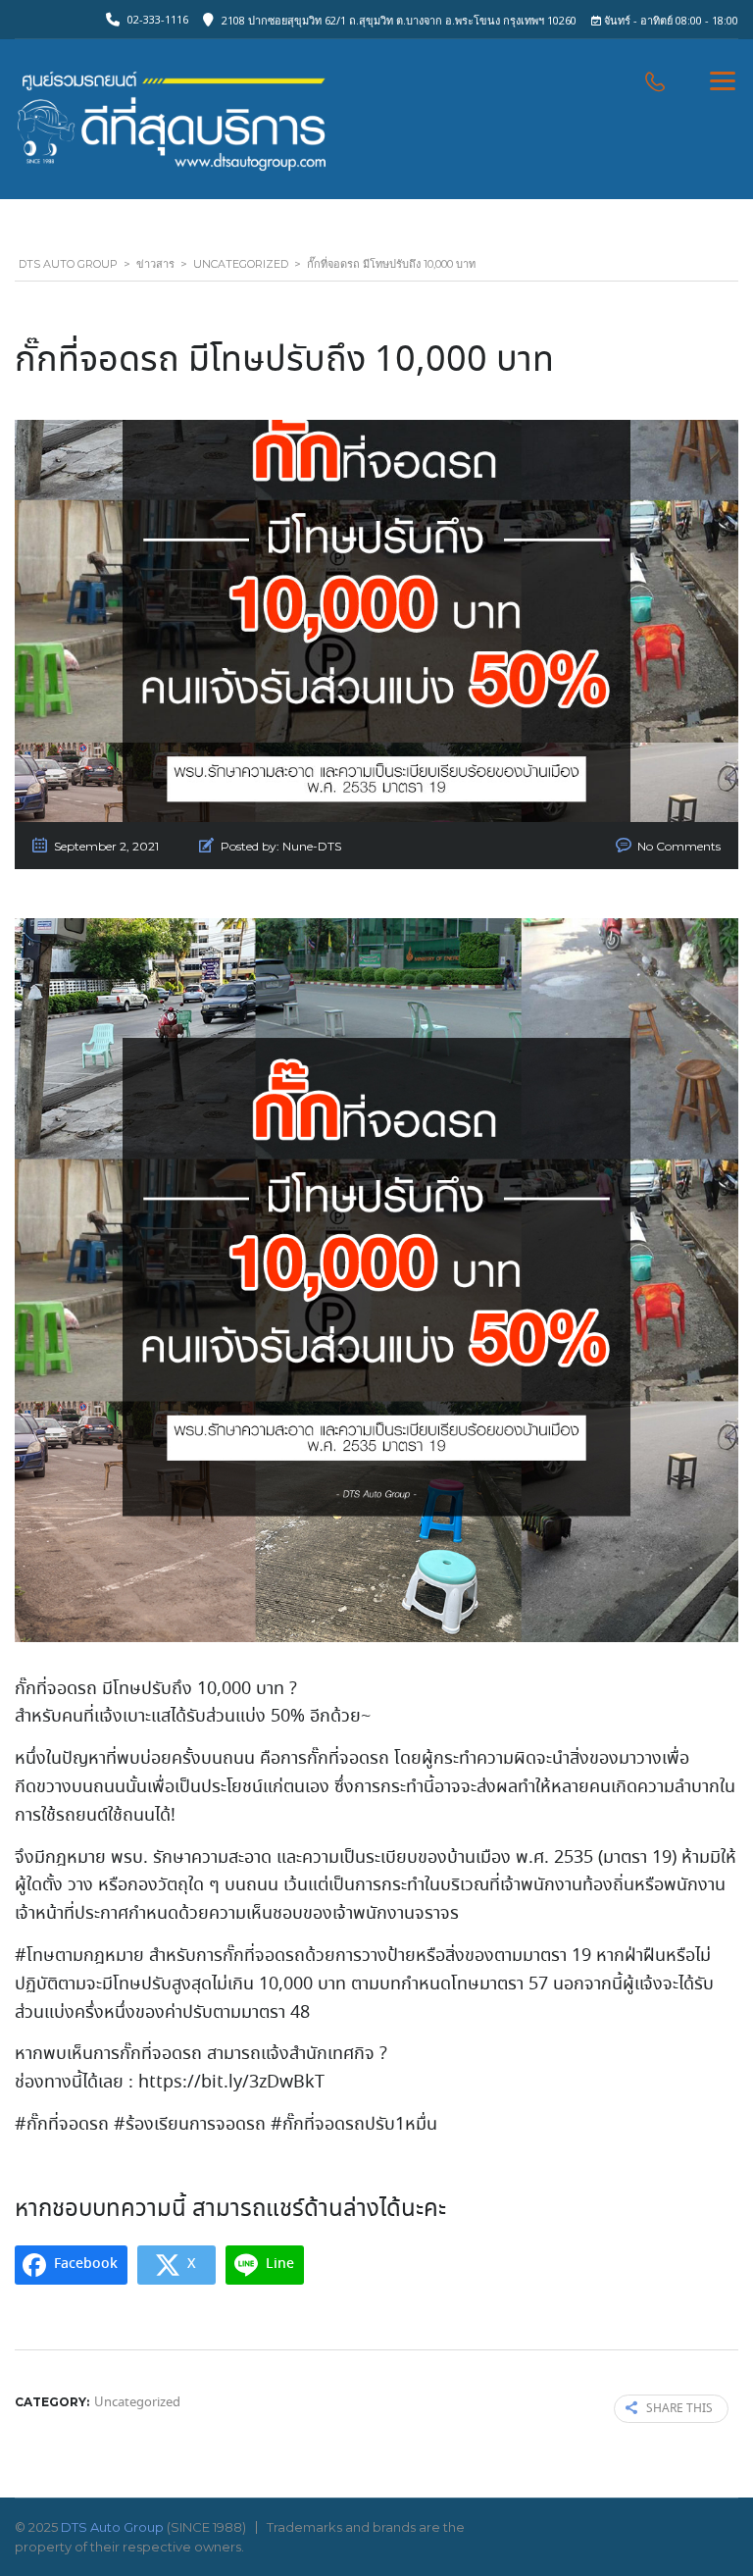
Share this (679, 2409)
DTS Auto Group (112, 2527)
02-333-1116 (158, 19)
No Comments (679, 846)
